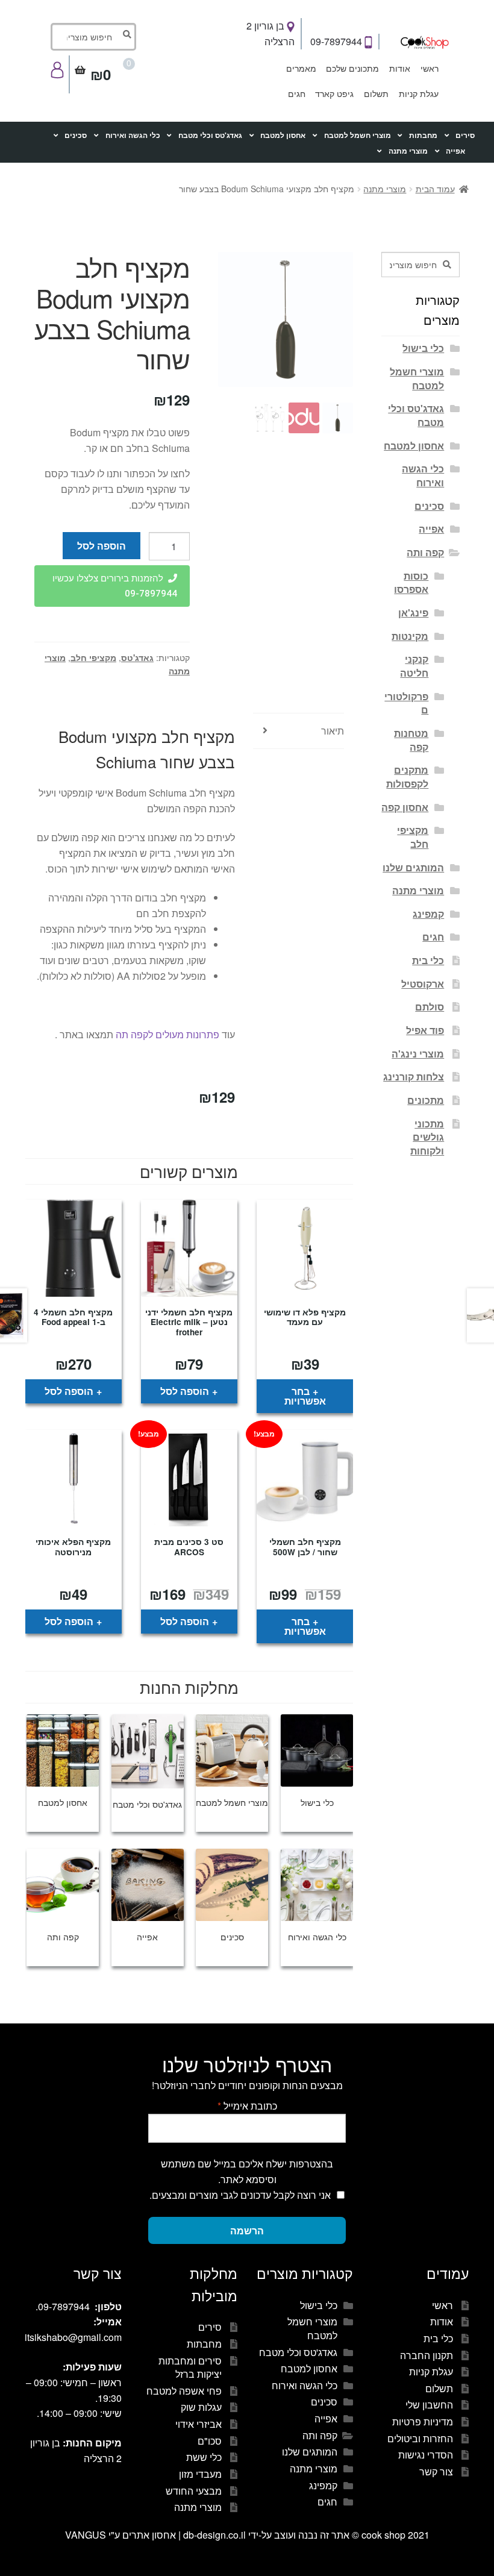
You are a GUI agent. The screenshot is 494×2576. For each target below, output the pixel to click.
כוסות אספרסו (411, 583)
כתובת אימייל (247, 2106)
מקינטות (410, 636)
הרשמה (247, 2230)
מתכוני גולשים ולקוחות (427, 1137)
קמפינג (428, 914)
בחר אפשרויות (305, 1396)
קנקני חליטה (414, 666)
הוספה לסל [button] (185, 1391)
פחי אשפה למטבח (184, 2391)
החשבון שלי (429, 2405)
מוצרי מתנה (408, 151)
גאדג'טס (137, 657)
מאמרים (301, 68)
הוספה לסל (102, 546)
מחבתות (423, 135)
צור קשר (436, 2471)
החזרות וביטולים (420, 2438)
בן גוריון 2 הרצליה (270, 33)
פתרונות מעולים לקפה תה (167, 1034)
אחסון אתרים (149, 2535)
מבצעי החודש (194, 2491)
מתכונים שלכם (352, 68)
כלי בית (428, 960)
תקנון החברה (427, 2355)
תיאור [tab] (333, 731)
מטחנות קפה (411, 740)
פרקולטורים (406, 703)
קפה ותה (425, 552)
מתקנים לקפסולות (407, 777)
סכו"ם (210, 2441)
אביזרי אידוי (199, 2424)
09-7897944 (337, 41)
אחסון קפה (405, 807)
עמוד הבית (435, 189)
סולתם (430, 1007)
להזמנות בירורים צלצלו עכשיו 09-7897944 (115, 586)
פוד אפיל (425, 1030)
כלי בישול (423, 348)
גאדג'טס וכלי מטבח (210, 135)
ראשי (430, 68)
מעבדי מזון (200, 2474)
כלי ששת (204, 2457)
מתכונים (426, 1100)
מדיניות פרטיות (423, 2421)
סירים (465, 135)
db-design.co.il (216, 2535)
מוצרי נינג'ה (418, 1054)
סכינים (76, 135)
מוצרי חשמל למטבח (358, 135)
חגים (297, 93)
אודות (400, 68)
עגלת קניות (419, 93)
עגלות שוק (201, 2407)
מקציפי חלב (93, 657)
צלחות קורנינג (414, 1076)
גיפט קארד (334, 93)
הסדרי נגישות (426, 2455)
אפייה (455, 151)
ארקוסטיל (423, 984)
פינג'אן (413, 613)
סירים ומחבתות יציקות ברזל (190, 2368)
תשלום (376, 93)
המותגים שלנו (413, 867)
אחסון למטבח (283, 135)
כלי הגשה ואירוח (133, 135)
